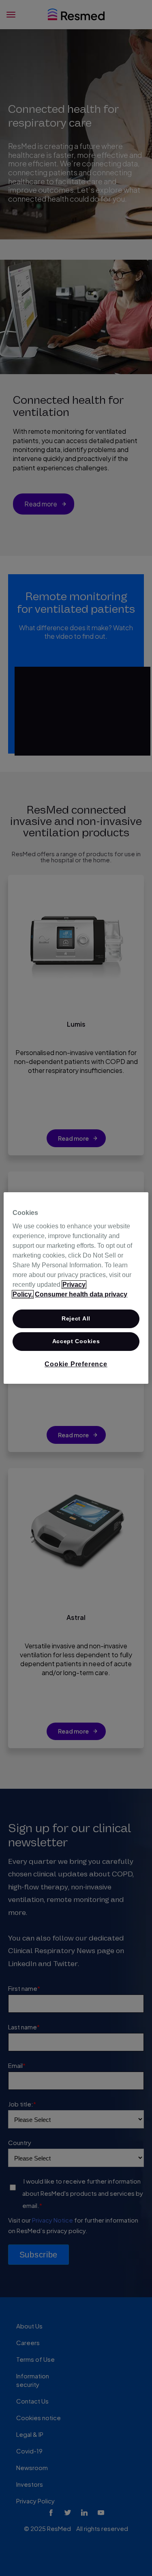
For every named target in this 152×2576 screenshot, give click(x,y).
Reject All (76, 1318)
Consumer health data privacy (81, 1294)
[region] (76, 1288)
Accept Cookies (76, 1341)
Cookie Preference (76, 1364)
